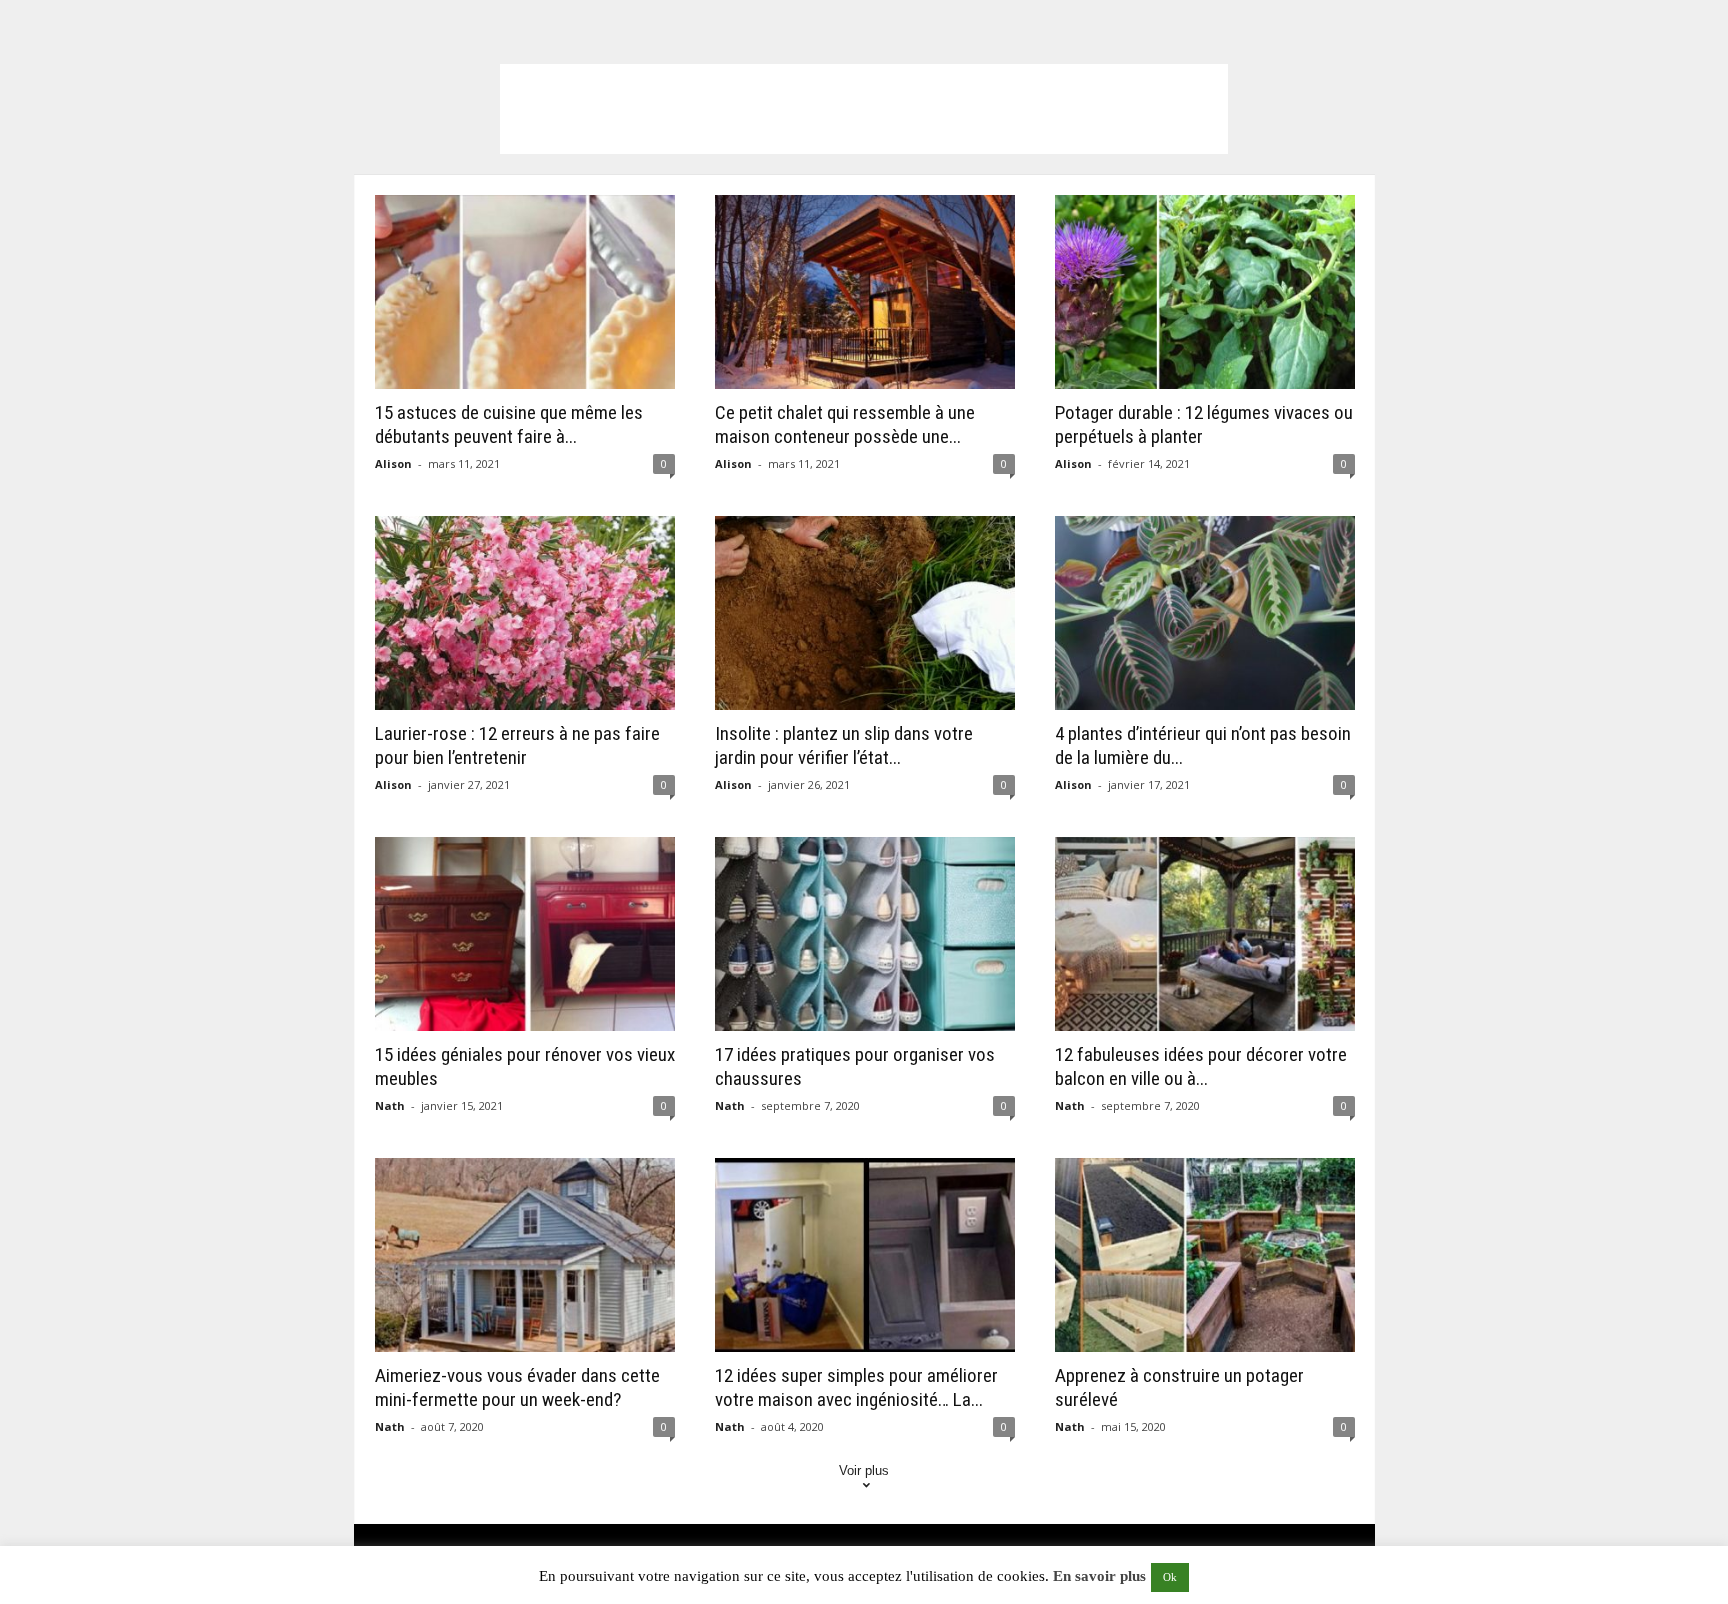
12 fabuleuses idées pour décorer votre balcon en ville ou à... (1201, 1066)
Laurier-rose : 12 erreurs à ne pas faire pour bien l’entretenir (517, 745)
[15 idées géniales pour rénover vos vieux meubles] (525, 934)
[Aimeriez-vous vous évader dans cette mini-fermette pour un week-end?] (525, 1255)
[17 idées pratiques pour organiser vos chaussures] (865, 934)
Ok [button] (1170, 1577)
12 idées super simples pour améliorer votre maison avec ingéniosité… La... (856, 1387)
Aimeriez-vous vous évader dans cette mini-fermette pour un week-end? (517, 1387)
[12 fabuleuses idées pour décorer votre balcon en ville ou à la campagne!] (1205, 934)
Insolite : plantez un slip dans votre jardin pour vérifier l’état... (844, 745)
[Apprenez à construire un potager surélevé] (1205, 1255)
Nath (390, 1105)
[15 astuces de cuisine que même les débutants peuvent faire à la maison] (525, 292)
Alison (393, 463)
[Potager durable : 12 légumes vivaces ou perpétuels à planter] (1205, 292)
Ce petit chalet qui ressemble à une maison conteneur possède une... (845, 424)
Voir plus (864, 1470)
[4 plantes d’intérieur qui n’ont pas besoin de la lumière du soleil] (1205, 613)
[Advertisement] (864, 109)
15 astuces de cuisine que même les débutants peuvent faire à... (509, 424)
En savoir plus (1099, 1576)
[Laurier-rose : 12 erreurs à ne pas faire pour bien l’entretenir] (525, 613)
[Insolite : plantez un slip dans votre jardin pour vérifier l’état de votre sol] (865, 613)
